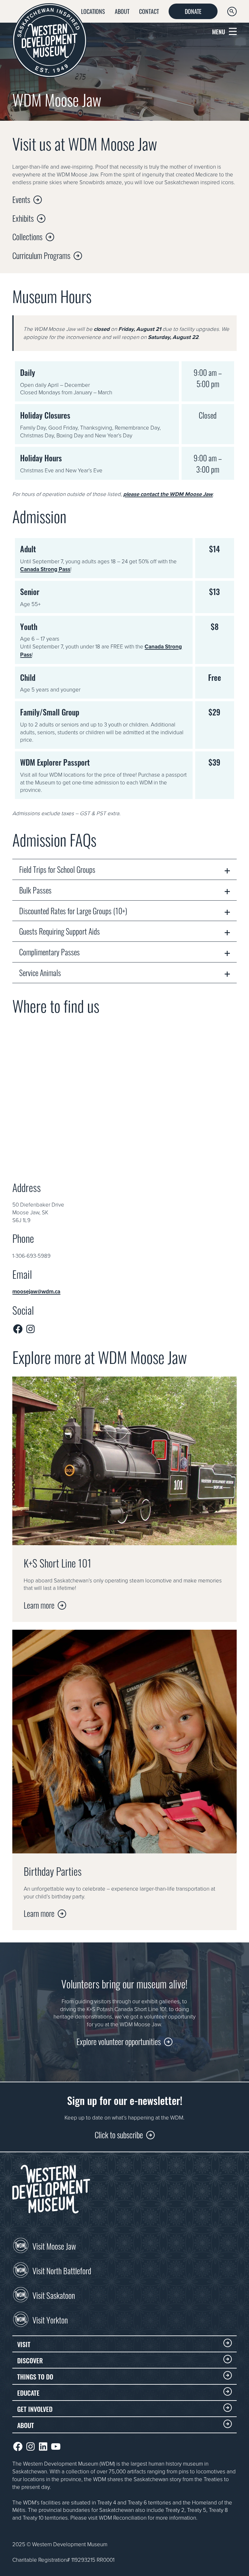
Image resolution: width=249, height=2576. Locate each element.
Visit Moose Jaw (54, 2245)
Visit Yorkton (50, 2319)
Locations (93, 11)
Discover (30, 2360)
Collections (27, 236)
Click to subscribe (119, 2134)
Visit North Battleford (62, 2270)
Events (21, 199)
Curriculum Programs (41, 255)
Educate (28, 2392)
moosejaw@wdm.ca (36, 1291)
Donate (193, 11)
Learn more (39, 1605)
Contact (149, 11)
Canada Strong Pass (45, 569)
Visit (24, 2344)
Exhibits (23, 218)
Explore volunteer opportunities (119, 2041)
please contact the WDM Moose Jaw (168, 494)
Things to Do (35, 2376)
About (122, 11)
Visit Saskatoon (54, 2295)
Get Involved (35, 2409)
